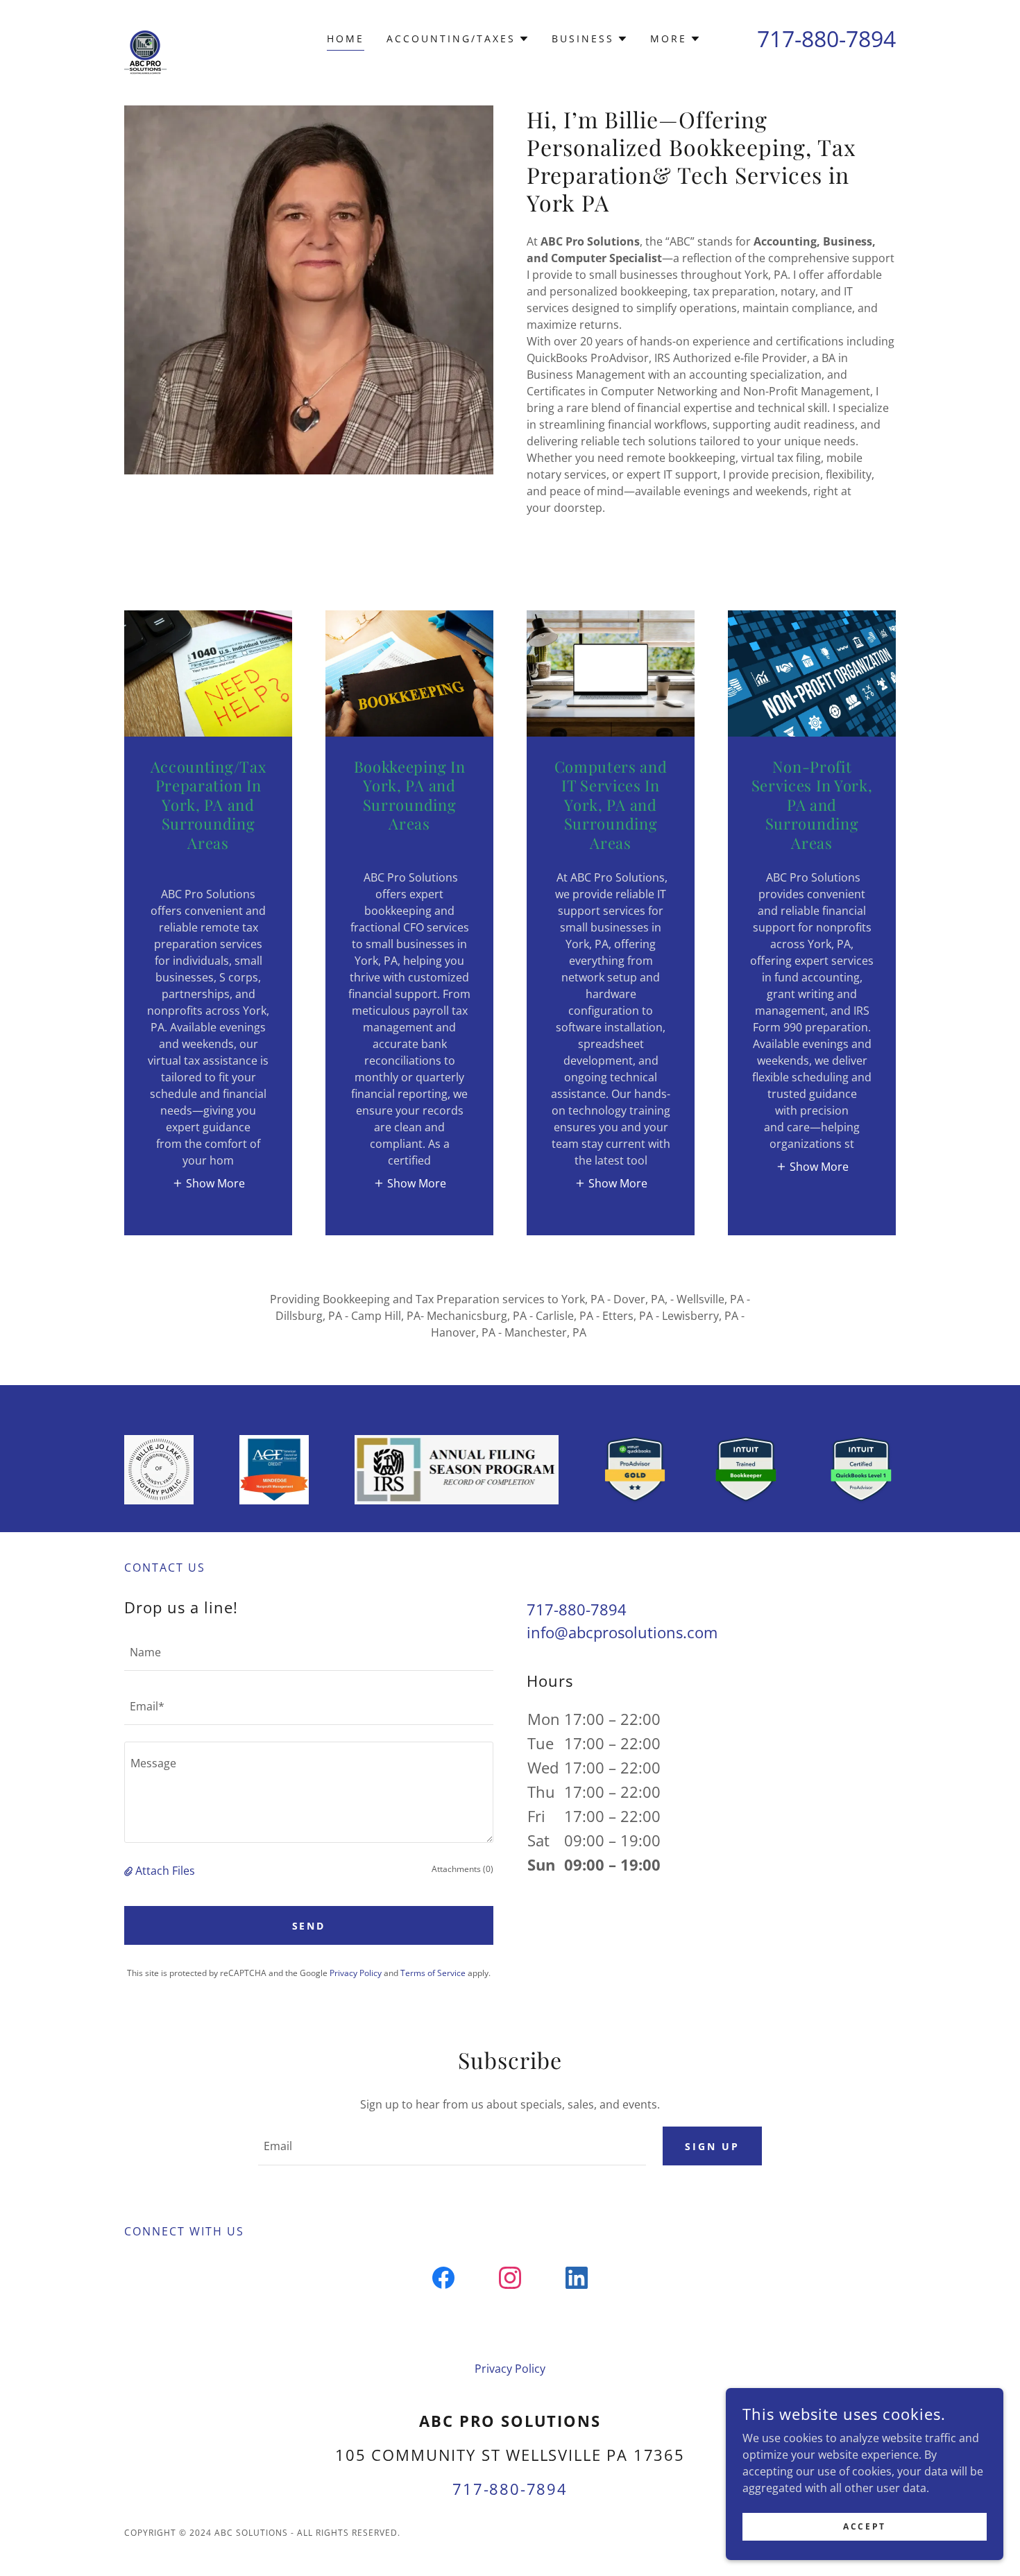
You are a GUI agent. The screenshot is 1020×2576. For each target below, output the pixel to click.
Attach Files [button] (165, 1871)
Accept (864, 2526)
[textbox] (309, 1652)
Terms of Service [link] (433, 1973)
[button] (458, 39)
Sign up (712, 2146)
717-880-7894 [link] (826, 38)
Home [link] (346, 38)
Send (309, 1926)
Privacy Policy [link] (356, 1973)
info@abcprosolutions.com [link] (622, 1632)
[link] (161, 36)
